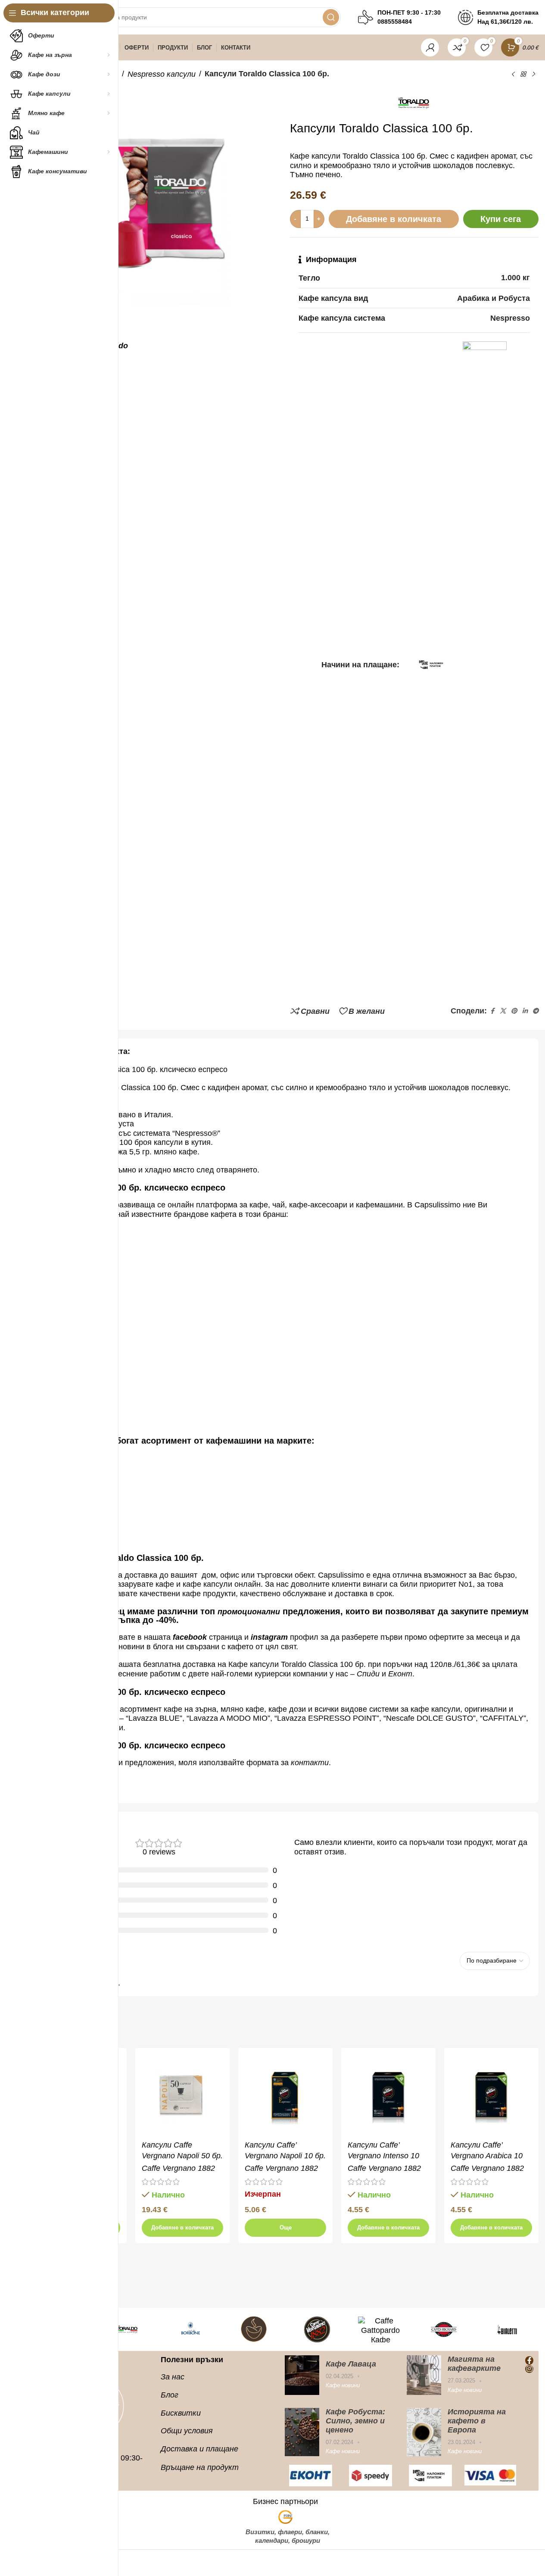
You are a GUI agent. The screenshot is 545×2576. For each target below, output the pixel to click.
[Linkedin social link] (525, 1011)
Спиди (368, 1674)
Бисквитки (181, 2413)
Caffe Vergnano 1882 (178, 2168)
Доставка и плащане (199, 2449)
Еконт (400, 1674)
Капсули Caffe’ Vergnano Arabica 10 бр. (487, 2156)
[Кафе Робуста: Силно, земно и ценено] (302, 2432)
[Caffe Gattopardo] (381, 2329)
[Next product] (533, 74)
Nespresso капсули (162, 74)
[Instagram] (529, 2369)
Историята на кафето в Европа (477, 2421)
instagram (269, 1637)
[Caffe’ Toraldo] (127, 2329)
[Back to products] (523, 74)
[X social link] (503, 1011)
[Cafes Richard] (444, 2329)
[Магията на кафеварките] (424, 2375)
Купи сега (501, 219)
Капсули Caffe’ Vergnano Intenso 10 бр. (383, 2156)
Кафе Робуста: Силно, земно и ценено (355, 2421)
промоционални (249, 1612)
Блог (170, 2395)
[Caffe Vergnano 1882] (317, 2329)
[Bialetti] (507, 2329)
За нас (173, 2377)
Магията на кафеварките (474, 2364)
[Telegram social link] (536, 1011)
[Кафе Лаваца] (302, 2375)
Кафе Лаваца (351, 2364)
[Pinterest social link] (514, 1011)
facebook (190, 1637)
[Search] (331, 17)
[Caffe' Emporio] (254, 2329)
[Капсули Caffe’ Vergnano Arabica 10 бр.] (491, 2095)
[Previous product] (513, 74)
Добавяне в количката (394, 219)
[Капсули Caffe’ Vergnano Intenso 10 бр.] (388, 2095)
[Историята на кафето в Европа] (424, 2432)
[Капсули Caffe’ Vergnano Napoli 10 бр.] (285, 2095)
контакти (310, 1763)
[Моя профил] (430, 47)
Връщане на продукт (200, 2467)
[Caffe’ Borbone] (190, 2329)
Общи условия (187, 2431)
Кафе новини (343, 2385)
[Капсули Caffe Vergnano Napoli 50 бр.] (182, 2095)
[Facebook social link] (492, 1011)
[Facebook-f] (529, 2360)
